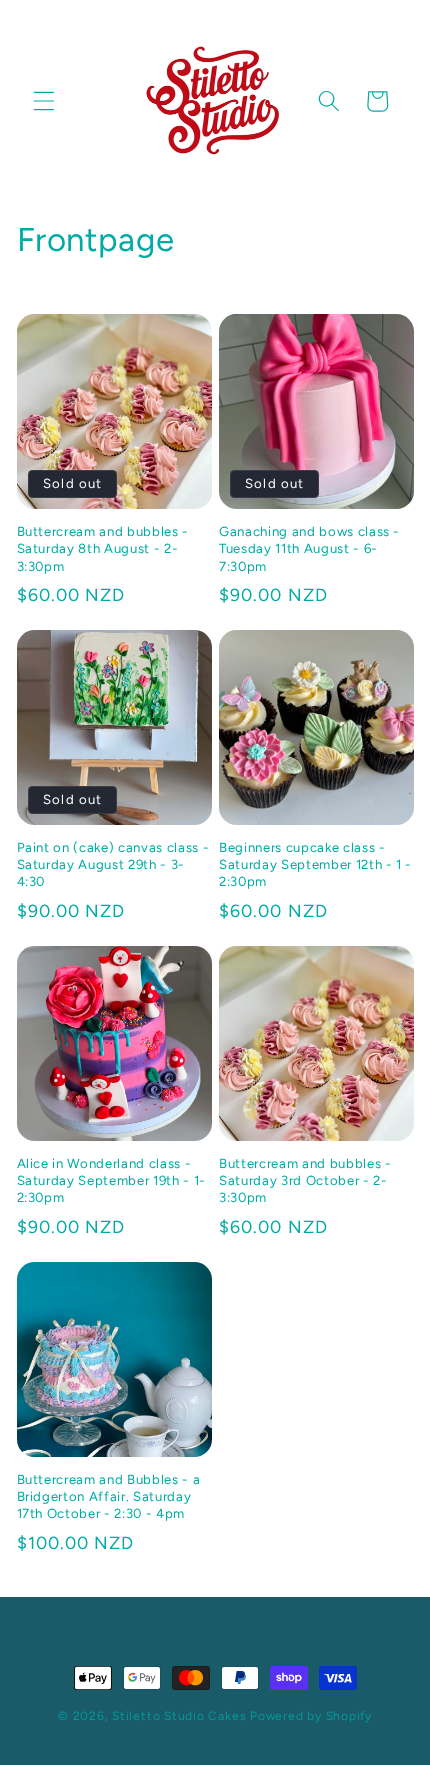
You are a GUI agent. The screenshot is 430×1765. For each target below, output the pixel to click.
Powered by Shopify (311, 1716)
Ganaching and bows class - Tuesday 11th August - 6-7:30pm (309, 548)
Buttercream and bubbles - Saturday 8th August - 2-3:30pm (103, 548)
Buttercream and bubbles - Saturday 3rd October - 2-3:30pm (305, 1180)
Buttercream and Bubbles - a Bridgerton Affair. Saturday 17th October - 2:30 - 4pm (109, 1496)
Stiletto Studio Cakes (179, 1716)
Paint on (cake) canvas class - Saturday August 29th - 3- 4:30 (113, 864)
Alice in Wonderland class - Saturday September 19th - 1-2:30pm (111, 1180)
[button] (44, 101)
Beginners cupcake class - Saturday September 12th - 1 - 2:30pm (315, 864)
